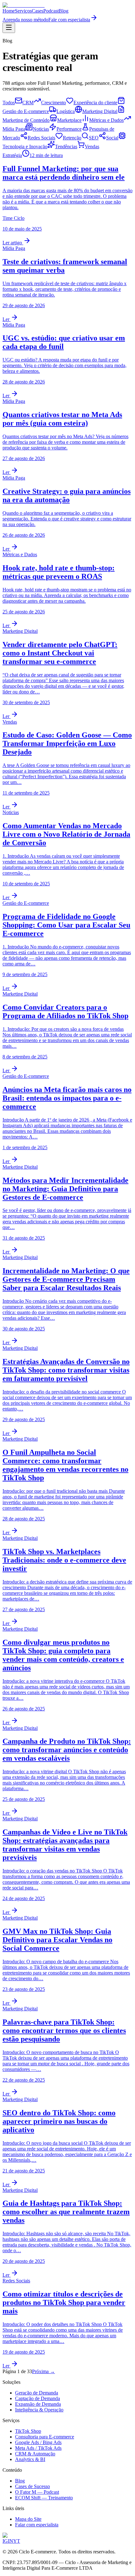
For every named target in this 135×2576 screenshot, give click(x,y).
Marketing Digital (100, 111)
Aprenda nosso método (25, 20)
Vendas (92, 147)
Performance (69, 129)
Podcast (51, 11)
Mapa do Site (28, 2519)
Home (9, 11)
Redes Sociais (41, 138)
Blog (64, 11)
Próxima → (43, 2371)
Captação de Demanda (38, 2398)
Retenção (72, 138)
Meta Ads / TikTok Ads (38, 2448)
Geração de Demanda (37, 2393)
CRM (28, 103)
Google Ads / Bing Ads (38, 2442)
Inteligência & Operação (39, 2410)
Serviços (23, 11)
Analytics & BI (30, 2459)
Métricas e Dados (106, 120)
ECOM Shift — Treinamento (44, 2498)
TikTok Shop (28, 2431)
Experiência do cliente (95, 103)
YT (17, 2541)
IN (11, 2541)
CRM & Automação (35, 2454)
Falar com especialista (37, 2525)
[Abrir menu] (9, 28)
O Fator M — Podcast (37, 2492)
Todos (9, 103)
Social (112, 138)
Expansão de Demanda (38, 2404)
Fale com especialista (69, 20)
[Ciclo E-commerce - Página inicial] (24, 5)
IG (5, 2541)
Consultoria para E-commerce (45, 2437)
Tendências (66, 147)
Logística (66, 111)
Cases (38, 11)
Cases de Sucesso (32, 2486)
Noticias (41, 129)
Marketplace (69, 120)
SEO (94, 138)
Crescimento (54, 103)
